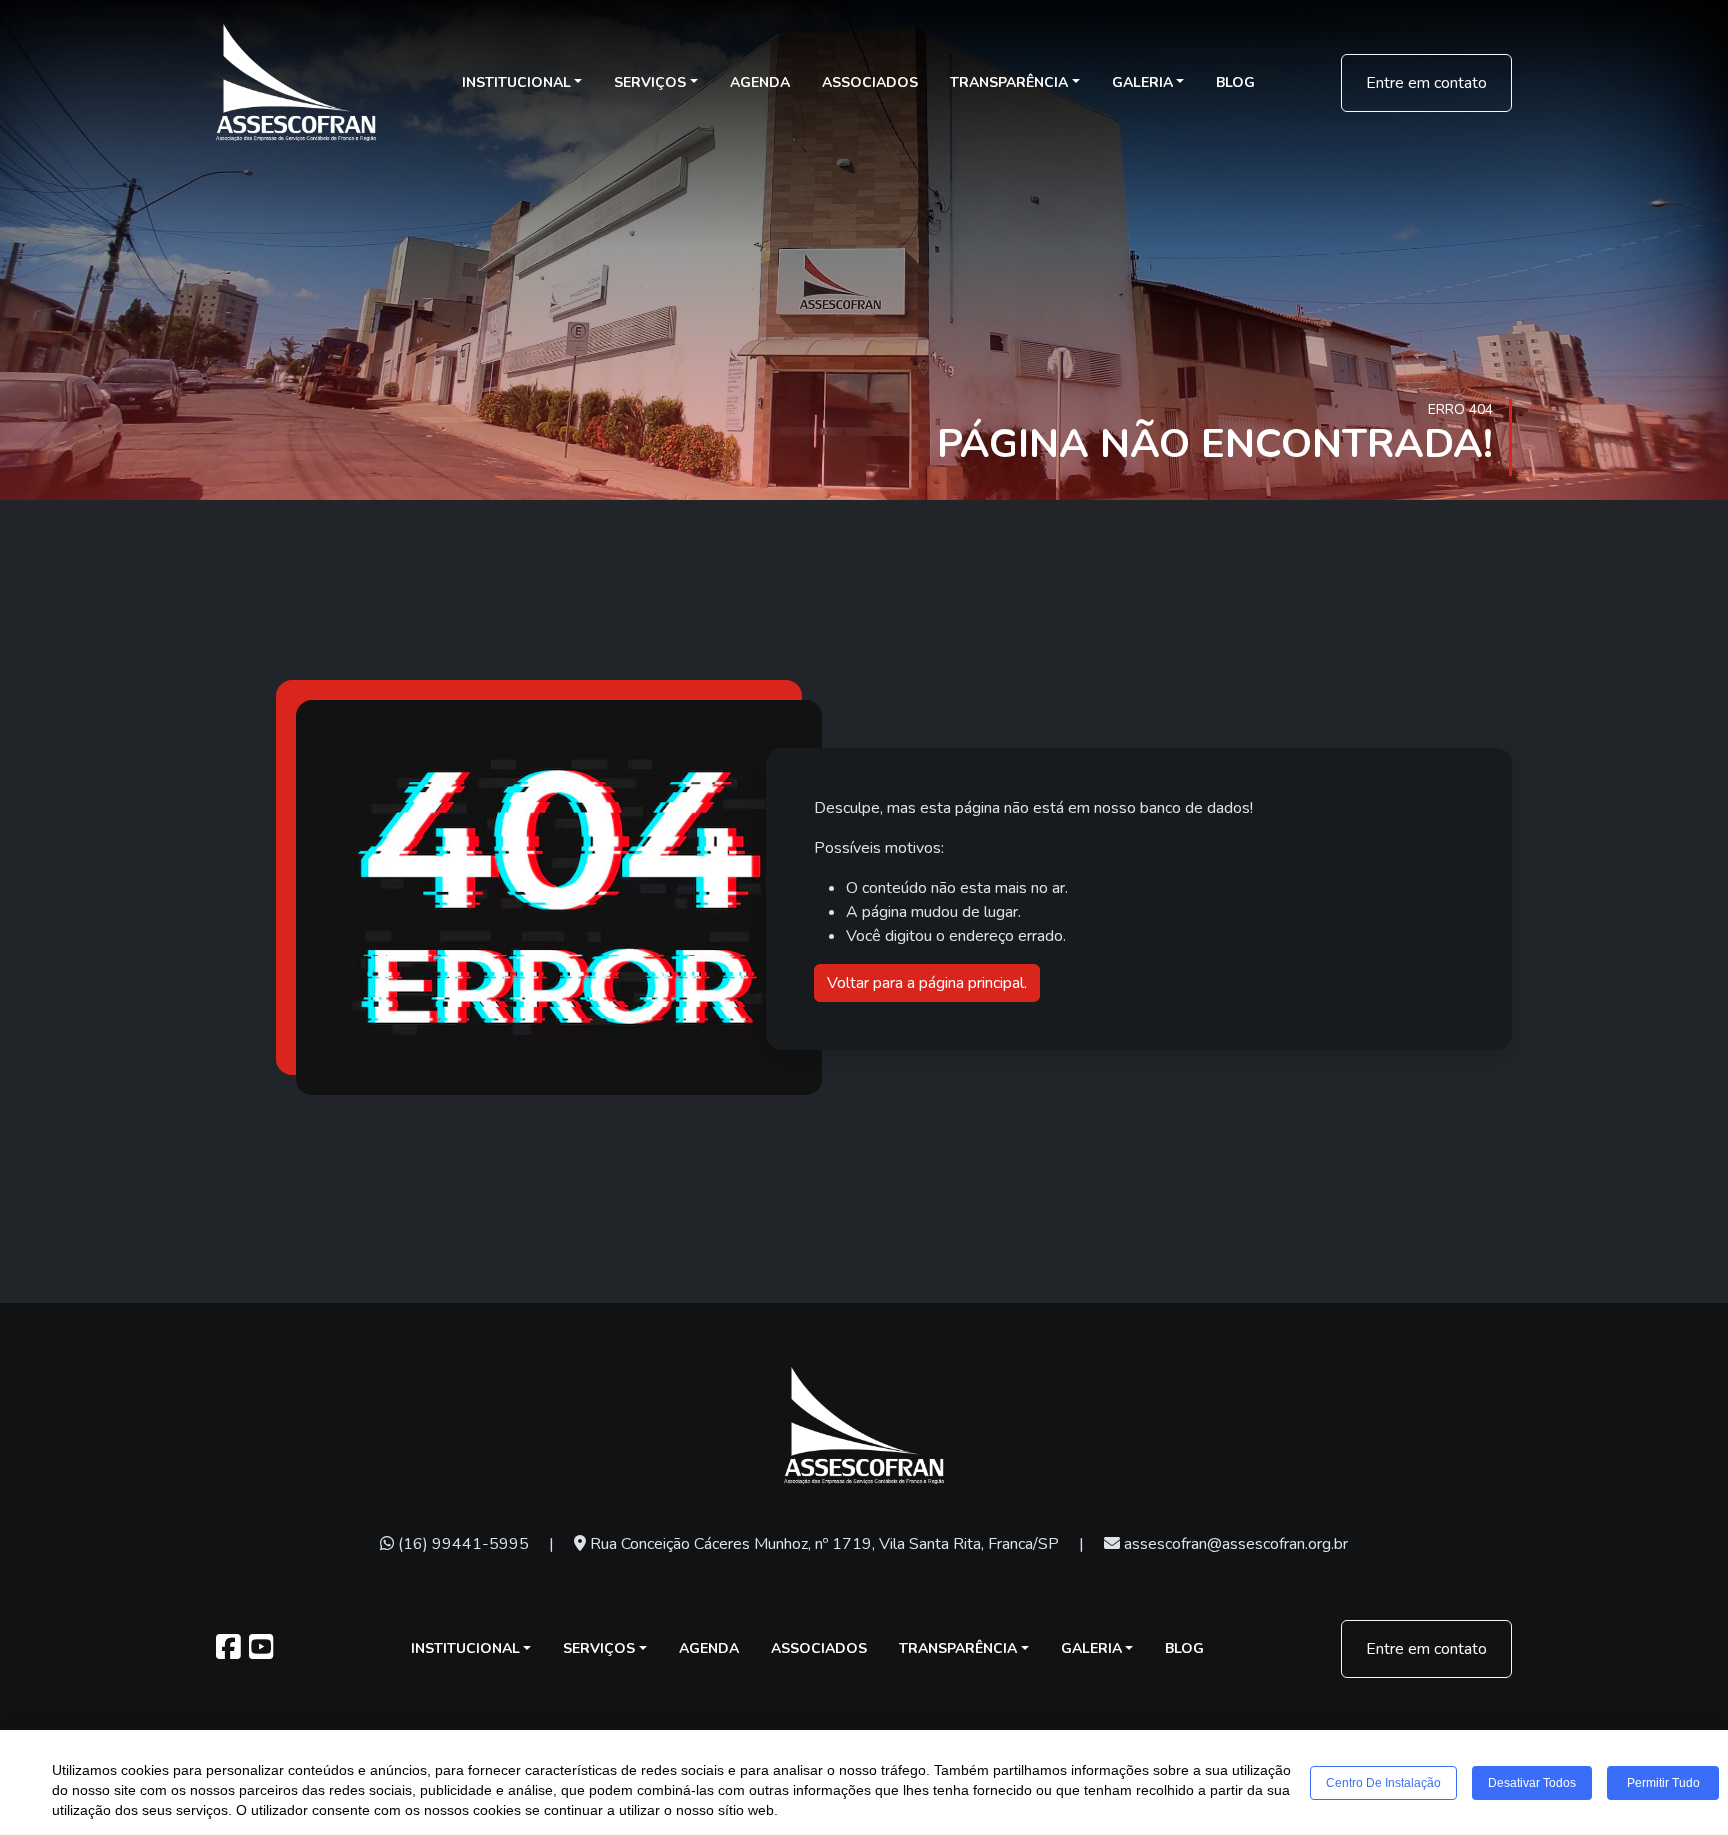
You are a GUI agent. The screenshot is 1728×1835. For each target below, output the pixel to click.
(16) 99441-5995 (461, 1544)
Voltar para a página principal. (927, 983)
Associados (870, 82)
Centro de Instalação (1383, 1783)
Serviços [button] (650, 82)
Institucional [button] (516, 82)
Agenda (760, 82)
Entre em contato (1426, 83)
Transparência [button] (1009, 82)
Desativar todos (1532, 1783)
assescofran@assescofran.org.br (1234, 1544)
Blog (1235, 82)
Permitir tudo (1663, 1783)
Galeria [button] (1142, 82)
